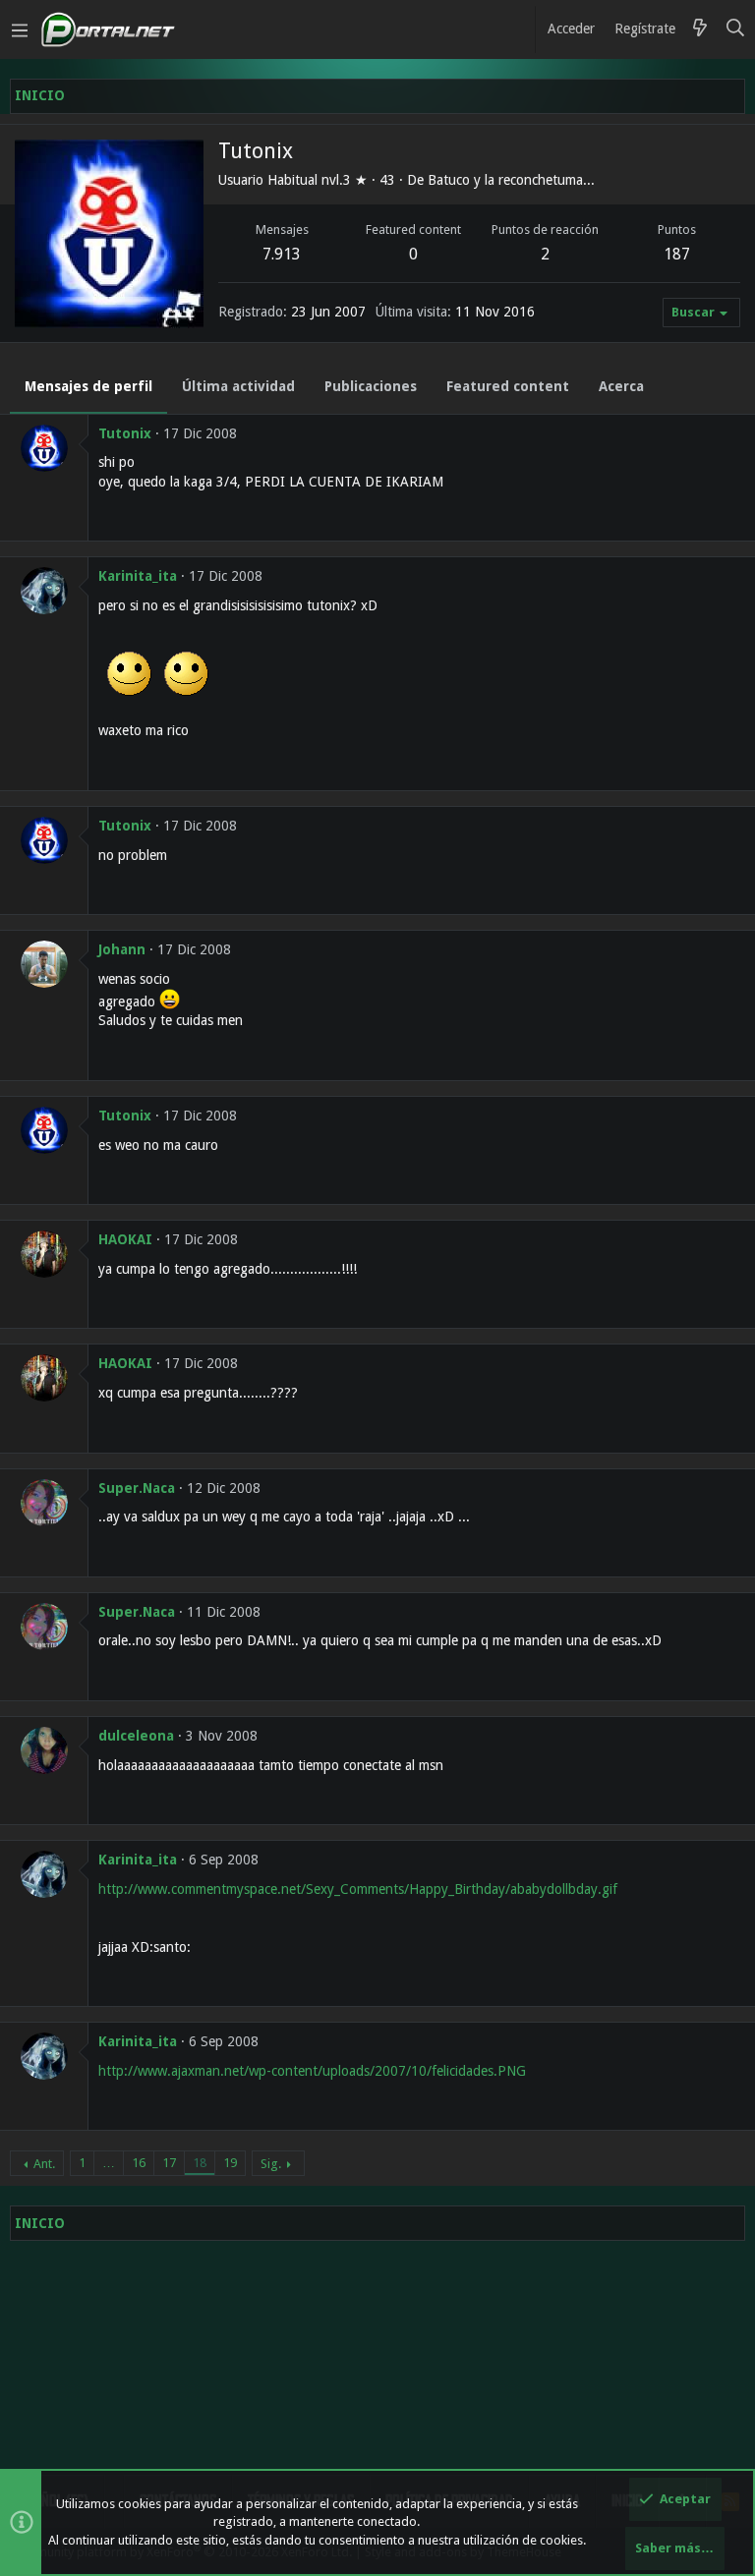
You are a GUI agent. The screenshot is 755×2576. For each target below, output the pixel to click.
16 (139, 2163)
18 (200, 2163)
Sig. (271, 2164)
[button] (20, 29)
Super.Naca (137, 1488)
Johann (122, 949)
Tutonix (125, 433)
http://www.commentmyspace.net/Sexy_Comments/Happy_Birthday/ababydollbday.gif (358, 1889)
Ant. (44, 2164)
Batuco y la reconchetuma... (511, 180)
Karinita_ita (138, 576)
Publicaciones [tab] (371, 386)
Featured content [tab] (508, 386)
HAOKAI (125, 1239)
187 (677, 254)
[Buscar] (736, 29)
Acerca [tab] (621, 386)
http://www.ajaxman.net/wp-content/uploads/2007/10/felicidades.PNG (312, 2071)
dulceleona (136, 1736)
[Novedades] (700, 29)
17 (169, 2163)
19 (230, 2163)
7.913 (282, 254)
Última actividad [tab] (238, 386)
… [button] (109, 2163)
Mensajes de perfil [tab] (88, 386)
